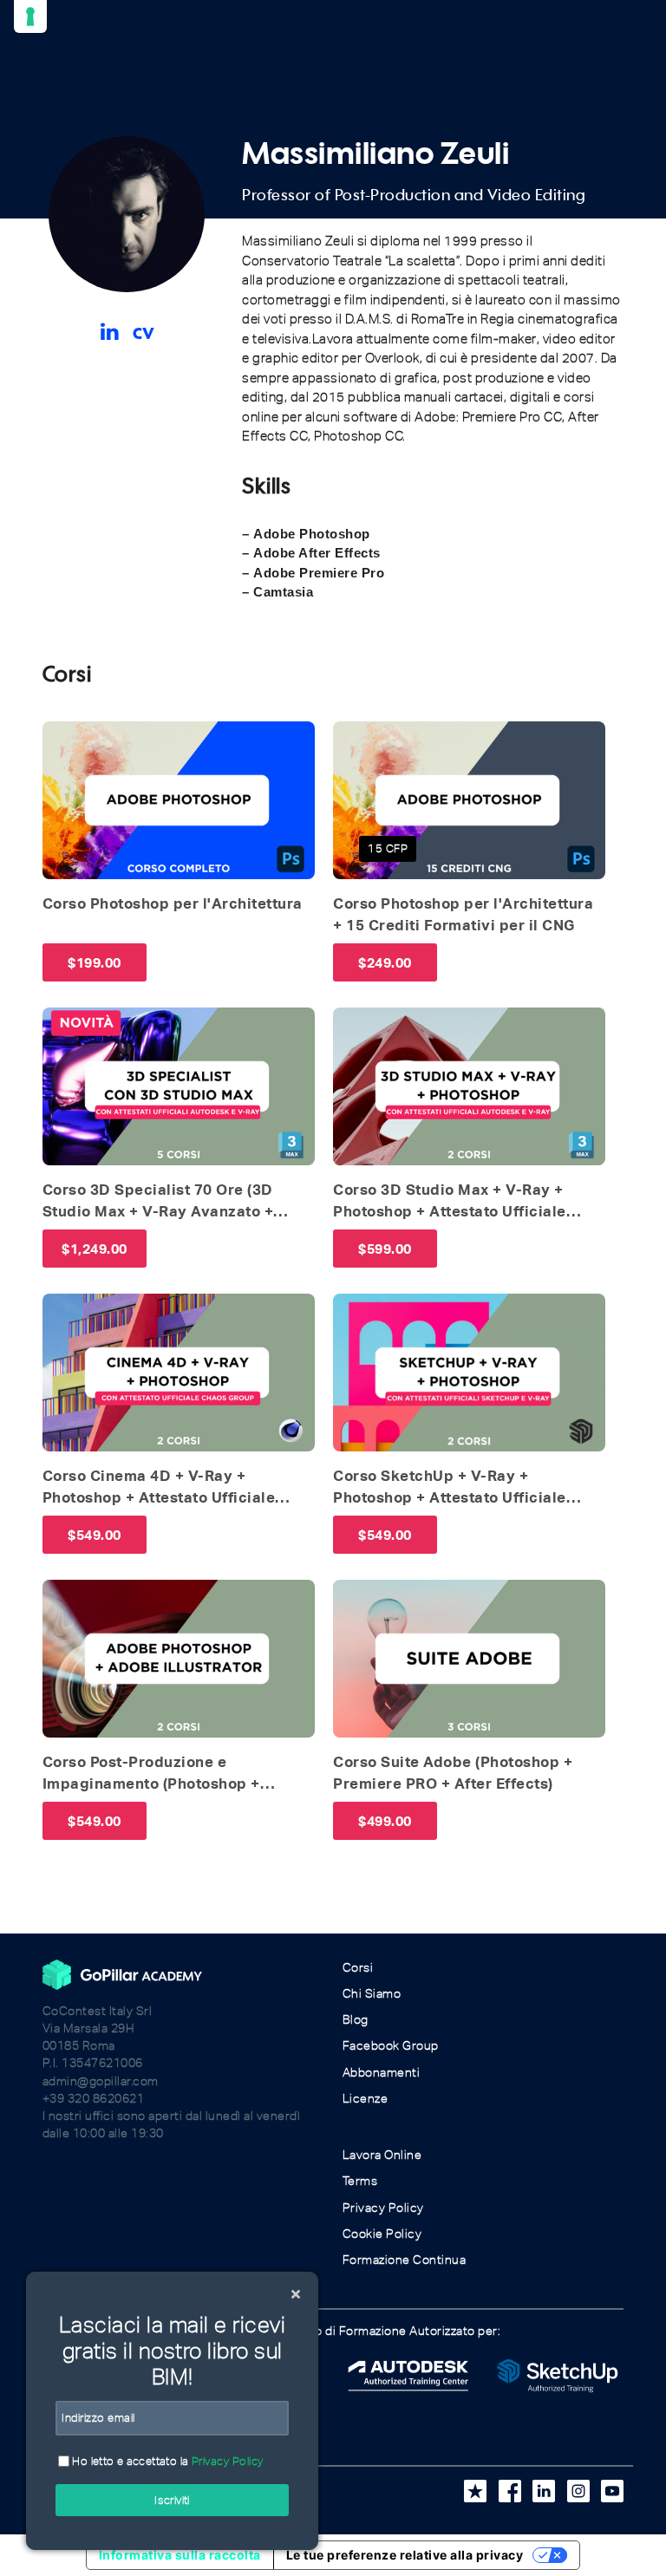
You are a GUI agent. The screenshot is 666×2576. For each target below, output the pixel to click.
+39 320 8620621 (94, 2099)
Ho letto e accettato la (166, 2461)
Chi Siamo (372, 1994)
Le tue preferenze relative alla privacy (405, 2555)
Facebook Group (391, 2046)
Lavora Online (382, 2155)
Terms (360, 2181)
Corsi (358, 1968)
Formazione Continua (405, 2260)
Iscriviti (172, 2500)
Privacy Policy (383, 2208)
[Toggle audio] (61, 740)
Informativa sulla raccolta (180, 2555)
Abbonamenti (382, 2073)
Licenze (366, 2099)
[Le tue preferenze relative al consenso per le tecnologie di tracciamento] (30, 16)
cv (144, 329)
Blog (356, 2020)
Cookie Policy (382, 2234)
